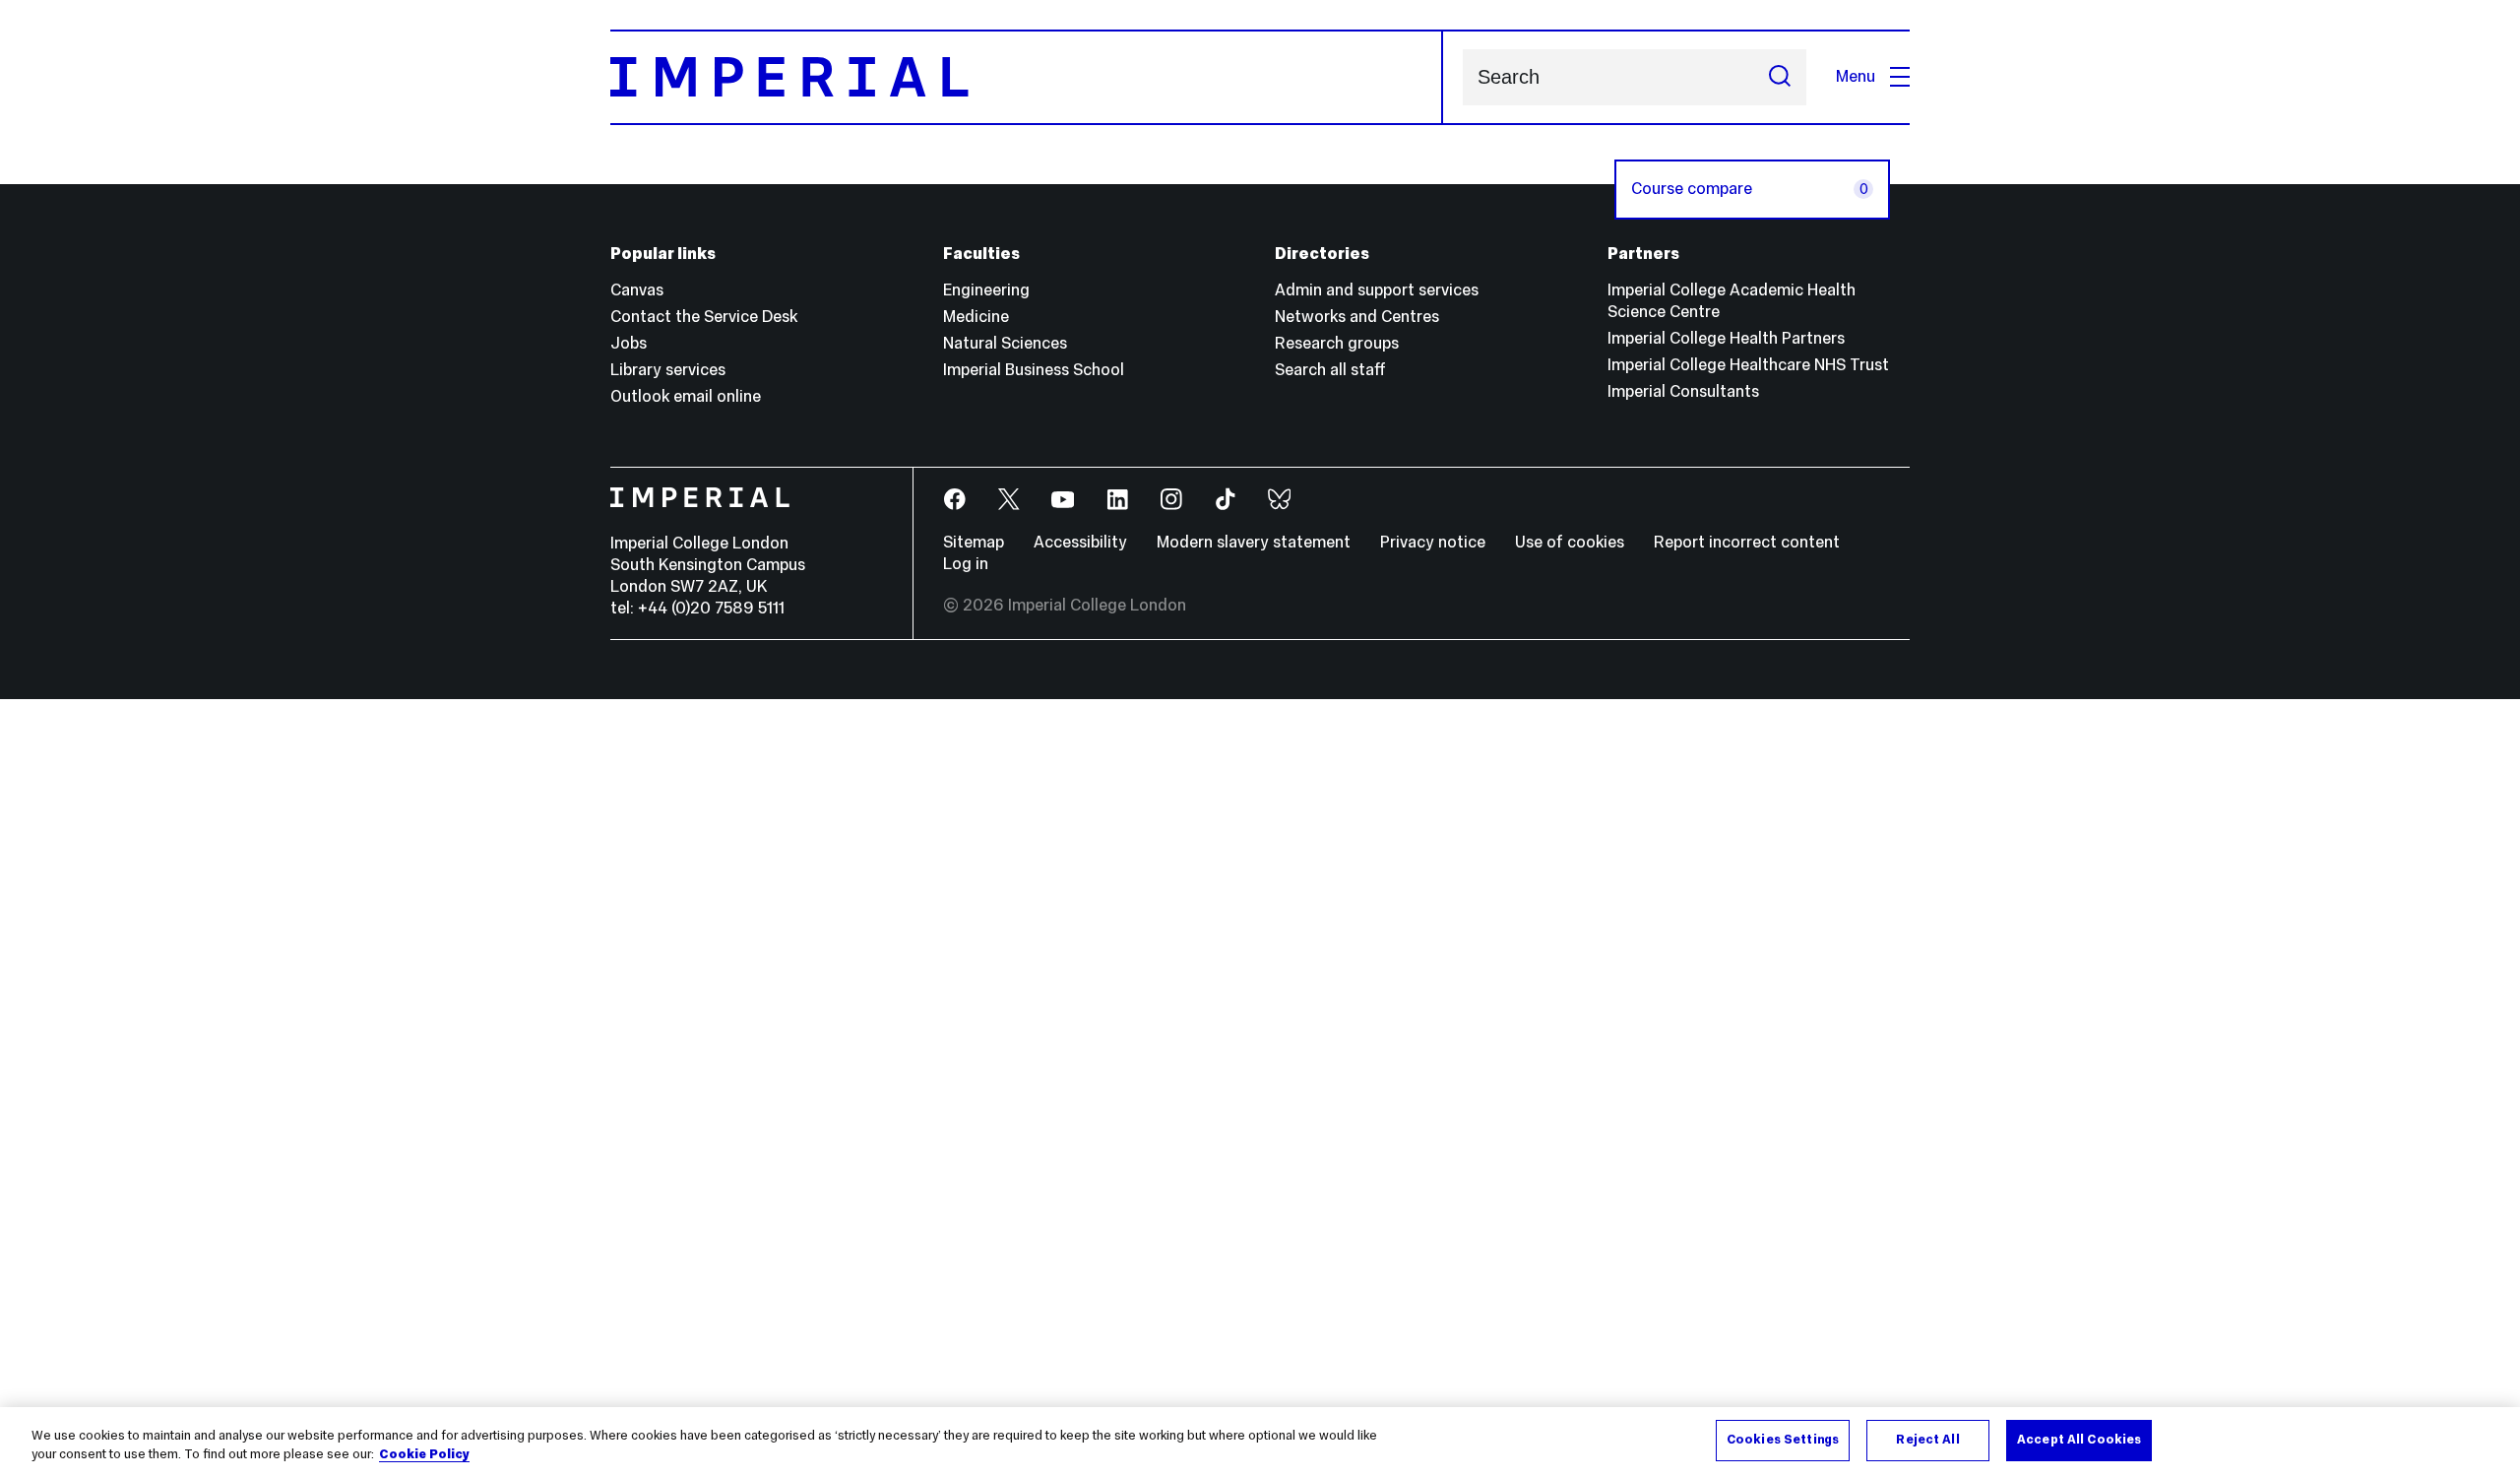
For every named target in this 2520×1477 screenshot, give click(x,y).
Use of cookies (1570, 542)
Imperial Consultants (1683, 391)
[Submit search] (1780, 77)
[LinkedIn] (1118, 500)
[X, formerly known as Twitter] (1009, 500)
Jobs (629, 343)
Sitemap (974, 542)
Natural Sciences (1005, 343)
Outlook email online (686, 396)
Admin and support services (1377, 290)
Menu (1856, 76)
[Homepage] (1027, 77)
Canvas (637, 290)
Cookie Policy (424, 1455)
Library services (668, 370)
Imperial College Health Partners (1726, 338)
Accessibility (1080, 542)
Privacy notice (1433, 542)
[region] (1260, 1442)
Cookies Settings (1783, 1440)
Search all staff (1330, 370)
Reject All (1927, 1440)
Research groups (1337, 343)
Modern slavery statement (1254, 542)
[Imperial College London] (747, 500)
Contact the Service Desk (704, 317)
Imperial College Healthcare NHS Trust (1748, 365)
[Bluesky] (1280, 500)
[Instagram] (1172, 500)
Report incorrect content (1747, 542)
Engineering (986, 290)
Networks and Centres (1357, 317)
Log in (966, 564)
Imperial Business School (1034, 370)
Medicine (976, 317)
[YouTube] (1064, 500)
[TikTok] (1226, 500)
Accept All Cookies (2079, 1440)
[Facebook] (955, 500)
